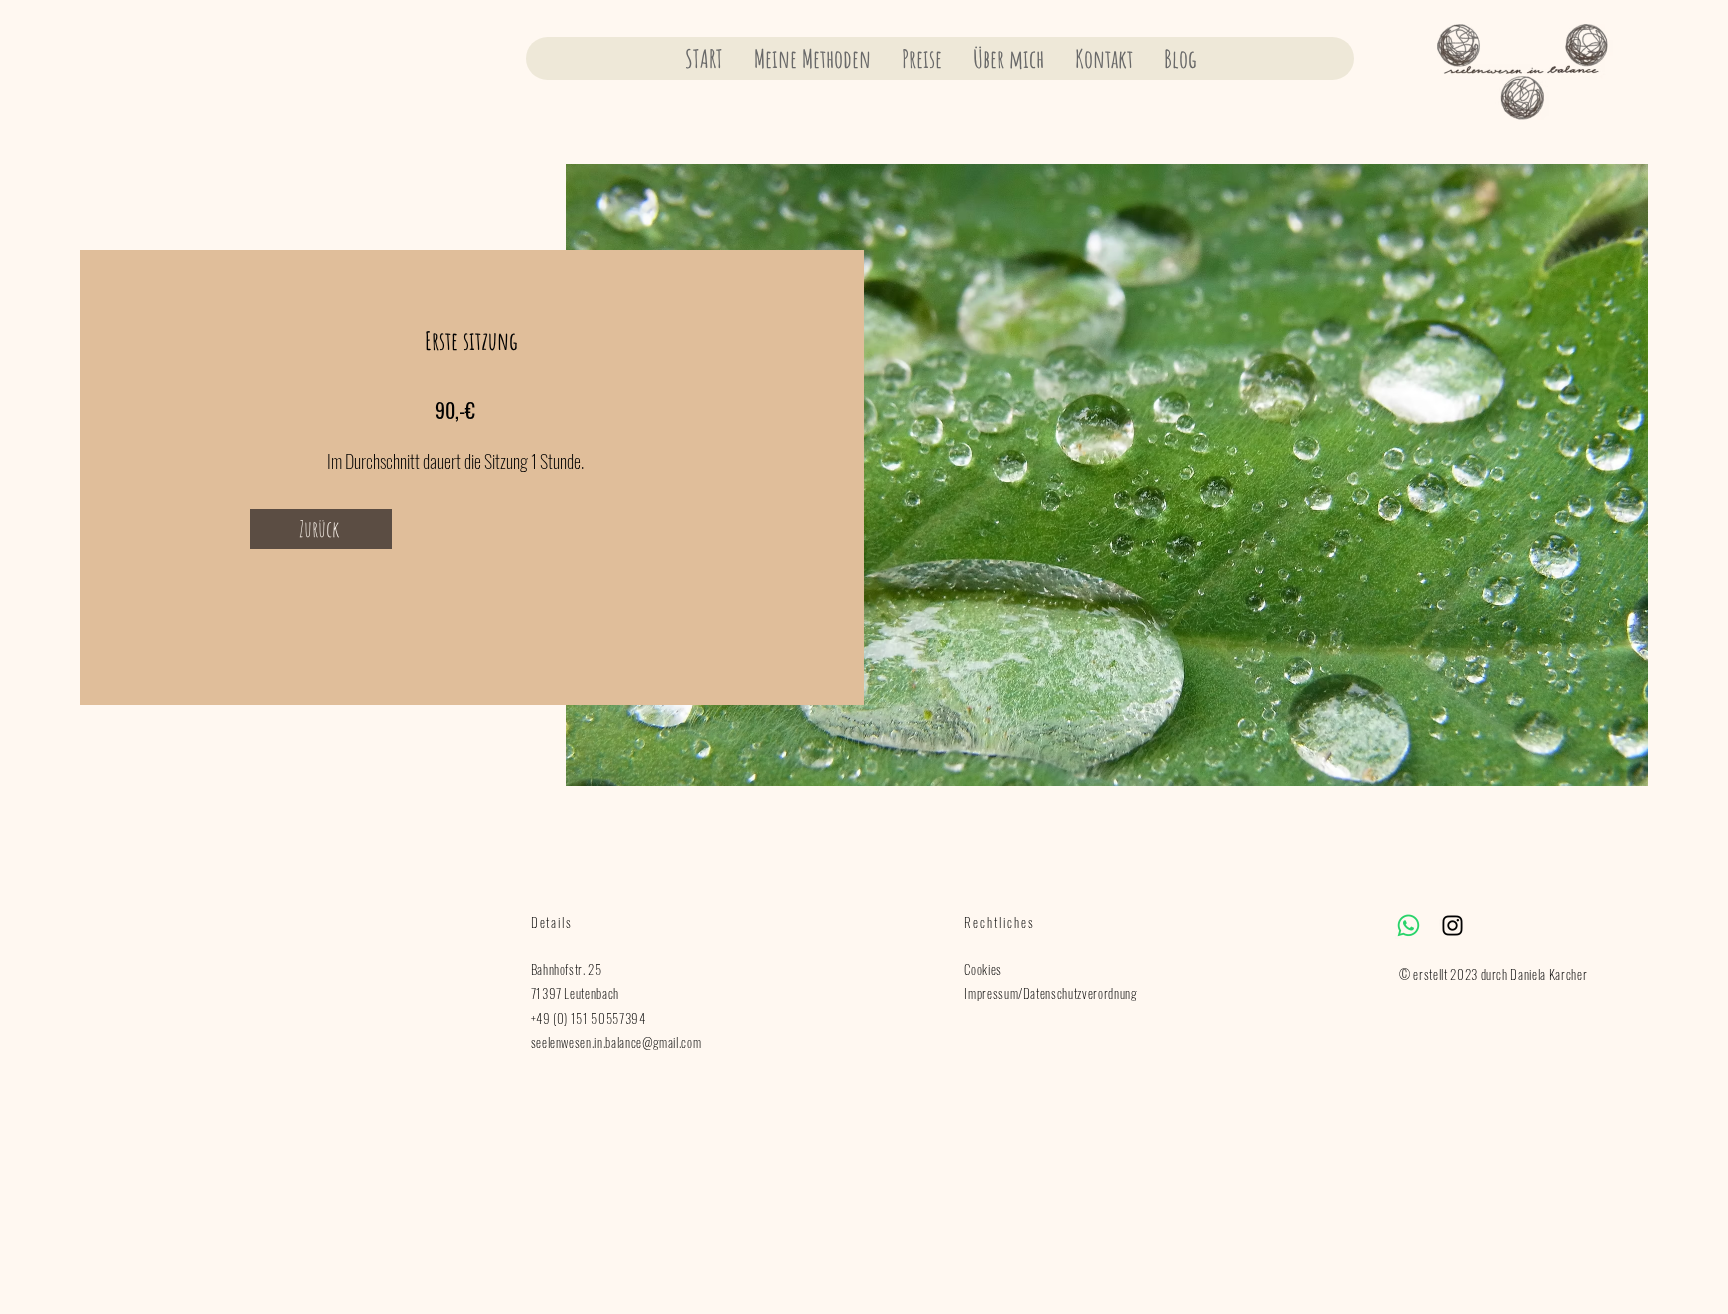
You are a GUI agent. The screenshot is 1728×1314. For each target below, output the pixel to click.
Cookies (983, 969)
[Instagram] (1452, 925)
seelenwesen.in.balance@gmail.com (616, 1042)
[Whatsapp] (1408, 925)
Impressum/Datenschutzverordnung (1050, 993)
